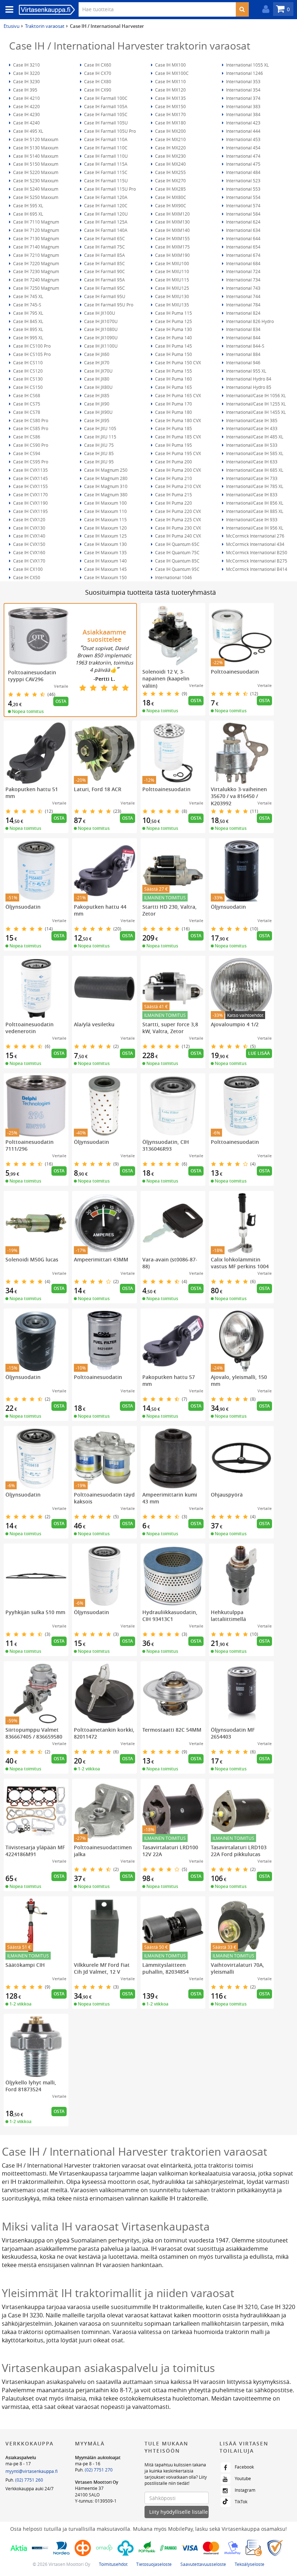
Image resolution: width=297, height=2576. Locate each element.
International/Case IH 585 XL (254, 453)
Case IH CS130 (27, 379)
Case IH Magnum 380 (105, 495)
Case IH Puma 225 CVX (177, 519)
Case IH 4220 (26, 106)
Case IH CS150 (27, 387)
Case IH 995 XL (28, 338)
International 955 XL (246, 371)
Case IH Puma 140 (173, 338)
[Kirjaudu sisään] (264, 9)
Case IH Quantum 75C (177, 552)
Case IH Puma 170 (173, 404)
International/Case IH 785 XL (254, 486)
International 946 (243, 362)
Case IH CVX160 (29, 552)
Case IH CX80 (97, 81)
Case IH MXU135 (171, 305)
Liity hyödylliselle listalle (179, 2512)
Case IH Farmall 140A (105, 230)
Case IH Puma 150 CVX (177, 362)
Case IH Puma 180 (173, 412)
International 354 (243, 90)
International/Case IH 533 (251, 445)
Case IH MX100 (170, 65)
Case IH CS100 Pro (31, 346)
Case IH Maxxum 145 (105, 569)
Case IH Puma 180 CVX (177, 420)
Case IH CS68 (26, 395)
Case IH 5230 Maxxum (35, 181)
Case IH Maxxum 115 (105, 519)
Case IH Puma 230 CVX (177, 528)
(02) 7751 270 (99, 2470)
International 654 (243, 247)
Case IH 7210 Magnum (35, 255)
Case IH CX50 (26, 577)
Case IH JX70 (96, 362)
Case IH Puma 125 (173, 321)
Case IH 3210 (26, 65)
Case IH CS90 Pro (30, 445)
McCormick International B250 (256, 552)
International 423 (243, 123)
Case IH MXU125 (171, 288)
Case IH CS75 (26, 404)
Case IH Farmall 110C (105, 148)
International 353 (243, 81)
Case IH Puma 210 (173, 478)
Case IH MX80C (170, 197)
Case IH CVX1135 (30, 470)
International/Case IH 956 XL (254, 528)
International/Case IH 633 (251, 462)
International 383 (243, 106)
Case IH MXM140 (172, 230)
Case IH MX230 (170, 156)
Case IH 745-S (27, 305)
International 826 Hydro (249, 321)
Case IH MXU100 (171, 263)
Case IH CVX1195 (30, 511)
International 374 (243, 98)
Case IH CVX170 (29, 561)
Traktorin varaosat (45, 26)
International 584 (243, 214)
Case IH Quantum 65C (177, 544)
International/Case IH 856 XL (254, 503)
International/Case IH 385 (251, 420)
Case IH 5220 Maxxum (35, 172)
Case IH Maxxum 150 (105, 577)
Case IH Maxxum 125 (105, 536)
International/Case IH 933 (251, 519)
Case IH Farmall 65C (104, 238)
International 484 (243, 172)
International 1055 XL (247, 65)
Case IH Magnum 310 (105, 486)
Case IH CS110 (27, 362)
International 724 (243, 271)
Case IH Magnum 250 (105, 470)
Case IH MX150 (170, 106)
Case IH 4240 (26, 123)
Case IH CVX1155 (30, 486)
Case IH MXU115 (171, 280)
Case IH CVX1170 (30, 495)
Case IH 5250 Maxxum (35, 197)
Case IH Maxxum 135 (105, 552)
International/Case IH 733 (251, 478)
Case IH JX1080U (100, 329)
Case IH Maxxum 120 (105, 528)
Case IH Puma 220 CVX (177, 511)
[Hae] (242, 9)
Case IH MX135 (170, 98)
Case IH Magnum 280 (105, 478)
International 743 (243, 288)
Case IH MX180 (170, 123)
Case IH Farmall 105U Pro (109, 131)
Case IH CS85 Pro (30, 428)
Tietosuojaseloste (154, 2564)
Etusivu (12, 26)
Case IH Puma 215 (173, 495)
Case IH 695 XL (28, 214)
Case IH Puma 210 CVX (177, 486)
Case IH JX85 (96, 395)
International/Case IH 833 (251, 495)
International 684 (243, 263)
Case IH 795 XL (28, 313)
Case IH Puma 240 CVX (177, 536)
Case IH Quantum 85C (177, 561)
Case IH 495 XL (28, 131)
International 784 (243, 305)
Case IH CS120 (27, 371)
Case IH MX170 (170, 114)
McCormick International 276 (255, 536)
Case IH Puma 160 (173, 379)
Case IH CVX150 (29, 544)
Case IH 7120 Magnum (35, 230)
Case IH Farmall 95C (104, 288)
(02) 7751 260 (29, 2480)
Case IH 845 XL (28, 321)
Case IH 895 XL (28, 329)
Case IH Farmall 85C (104, 263)
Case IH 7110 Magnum (35, 222)
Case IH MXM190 (172, 255)
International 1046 (173, 577)
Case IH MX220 (170, 148)
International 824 (243, 313)
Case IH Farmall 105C (105, 114)
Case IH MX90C (170, 205)
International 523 (243, 181)
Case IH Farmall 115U (105, 181)
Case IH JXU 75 (98, 445)
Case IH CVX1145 (30, 478)
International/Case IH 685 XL (254, 470)
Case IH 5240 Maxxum (35, 189)
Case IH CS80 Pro (30, 420)
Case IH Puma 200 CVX (177, 470)
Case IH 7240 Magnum (35, 280)
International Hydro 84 (248, 379)
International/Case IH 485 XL (254, 437)
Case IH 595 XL (28, 205)
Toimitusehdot (113, 2564)
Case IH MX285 (170, 189)
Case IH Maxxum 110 (105, 511)
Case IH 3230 (26, 81)
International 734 (243, 280)
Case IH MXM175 (172, 247)
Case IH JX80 (96, 379)
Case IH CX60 (97, 65)
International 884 (243, 354)
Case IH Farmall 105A (105, 106)
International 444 (243, 131)
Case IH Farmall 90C (104, 271)
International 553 (243, 189)
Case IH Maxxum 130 (105, 544)
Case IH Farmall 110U (105, 156)
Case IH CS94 (26, 453)
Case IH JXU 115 (100, 437)
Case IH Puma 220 (173, 503)
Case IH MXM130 (172, 222)
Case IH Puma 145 (173, 346)
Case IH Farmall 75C (104, 247)
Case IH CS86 (26, 437)
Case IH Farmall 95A (104, 280)
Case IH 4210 (26, 98)
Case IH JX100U (99, 313)
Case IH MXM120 (172, 214)
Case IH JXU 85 (98, 453)
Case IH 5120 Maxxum (35, 139)
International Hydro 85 (248, 387)
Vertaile (61, 686)
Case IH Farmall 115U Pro (109, 189)
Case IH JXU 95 (98, 462)
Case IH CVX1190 (30, 503)
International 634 (243, 230)
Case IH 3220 (26, 73)
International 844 (243, 338)
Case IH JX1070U (100, 321)
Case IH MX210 (170, 139)
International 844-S (245, 346)
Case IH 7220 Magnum (35, 263)
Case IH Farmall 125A (105, 222)
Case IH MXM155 (172, 238)
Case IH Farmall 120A (105, 197)
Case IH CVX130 (29, 528)
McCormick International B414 (256, 569)
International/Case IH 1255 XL (255, 404)
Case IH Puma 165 (173, 387)
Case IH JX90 (96, 404)
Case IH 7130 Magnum (35, 238)
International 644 (243, 238)
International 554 (243, 197)
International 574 (243, 205)
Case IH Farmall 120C (105, 205)
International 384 (243, 114)
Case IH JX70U (98, 371)
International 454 (243, 148)
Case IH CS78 (26, 412)
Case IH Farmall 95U (104, 296)
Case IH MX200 (170, 131)
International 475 (243, 164)
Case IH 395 (25, 90)
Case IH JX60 (96, 354)
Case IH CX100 (27, 569)
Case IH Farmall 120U (105, 214)
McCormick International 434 (255, 544)
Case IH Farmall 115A (105, 164)
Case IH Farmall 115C (105, 172)
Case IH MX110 (170, 81)
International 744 (243, 296)
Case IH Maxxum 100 (105, 503)
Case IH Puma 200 (173, 462)
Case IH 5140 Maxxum (35, 156)
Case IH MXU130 (171, 296)
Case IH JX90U (98, 412)
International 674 (243, 255)
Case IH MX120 (170, 90)
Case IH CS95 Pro (30, 462)
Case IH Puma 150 (173, 354)
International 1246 (244, 73)
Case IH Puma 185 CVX (177, 437)
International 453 (243, 139)
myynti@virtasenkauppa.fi (32, 2471)
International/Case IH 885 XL (254, 511)
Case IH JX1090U (100, 338)
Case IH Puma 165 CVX (177, 395)
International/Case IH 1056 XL (255, 395)
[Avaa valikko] (7, 10)
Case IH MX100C (171, 73)
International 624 (243, 222)
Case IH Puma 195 (173, 445)
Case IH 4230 (26, 114)
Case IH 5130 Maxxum (35, 148)
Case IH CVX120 (29, 519)
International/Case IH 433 (251, 428)
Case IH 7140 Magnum (35, 247)
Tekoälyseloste (250, 2564)
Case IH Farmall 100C (105, 98)
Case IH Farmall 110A (105, 139)
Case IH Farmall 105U (105, 123)
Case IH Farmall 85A (104, 255)
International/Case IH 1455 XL (255, 412)
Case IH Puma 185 (173, 428)
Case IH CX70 (97, 73)
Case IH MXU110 (171, 271)
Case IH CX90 (97, 90)
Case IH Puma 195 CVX (177, 453)
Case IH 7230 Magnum (35, 271)
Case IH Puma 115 (173, 313)
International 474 (243, 156)
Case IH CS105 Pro (31, 354)
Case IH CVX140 (29, 536)
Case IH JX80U (98, 387)
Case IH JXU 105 (100, 428)
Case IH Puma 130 (173, 329)
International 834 (243, 329)
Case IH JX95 (96, 420)
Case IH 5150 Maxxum (35, 164)
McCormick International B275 (256, 561)
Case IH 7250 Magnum (35, 288)
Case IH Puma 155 (173, 371)
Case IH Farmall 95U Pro (108, 305)
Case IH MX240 (170, 164)
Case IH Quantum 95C (177, 569)
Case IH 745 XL (28, 296)
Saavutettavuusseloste (203, 2564)
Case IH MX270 (170, 181)
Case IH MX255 (170, 172)
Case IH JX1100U (100, 346)
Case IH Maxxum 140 (105, 561)
